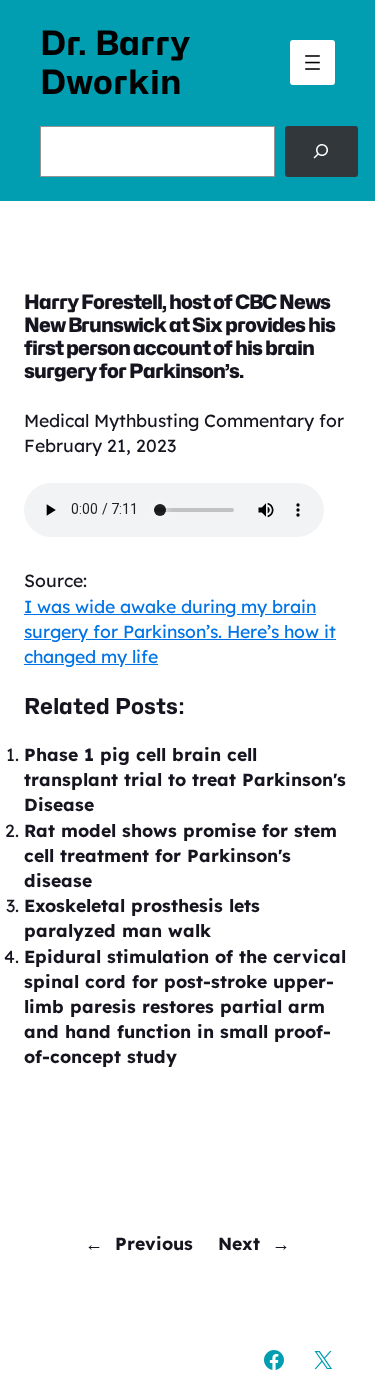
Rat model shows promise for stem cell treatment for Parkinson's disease (180, 855)
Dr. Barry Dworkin (115, 62)
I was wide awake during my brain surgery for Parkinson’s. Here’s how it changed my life (180, 631)
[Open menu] (312, 62)
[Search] (321, 151)
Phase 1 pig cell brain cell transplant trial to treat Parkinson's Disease (185, 779)
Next (239, 1243)
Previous (154, 1243)
